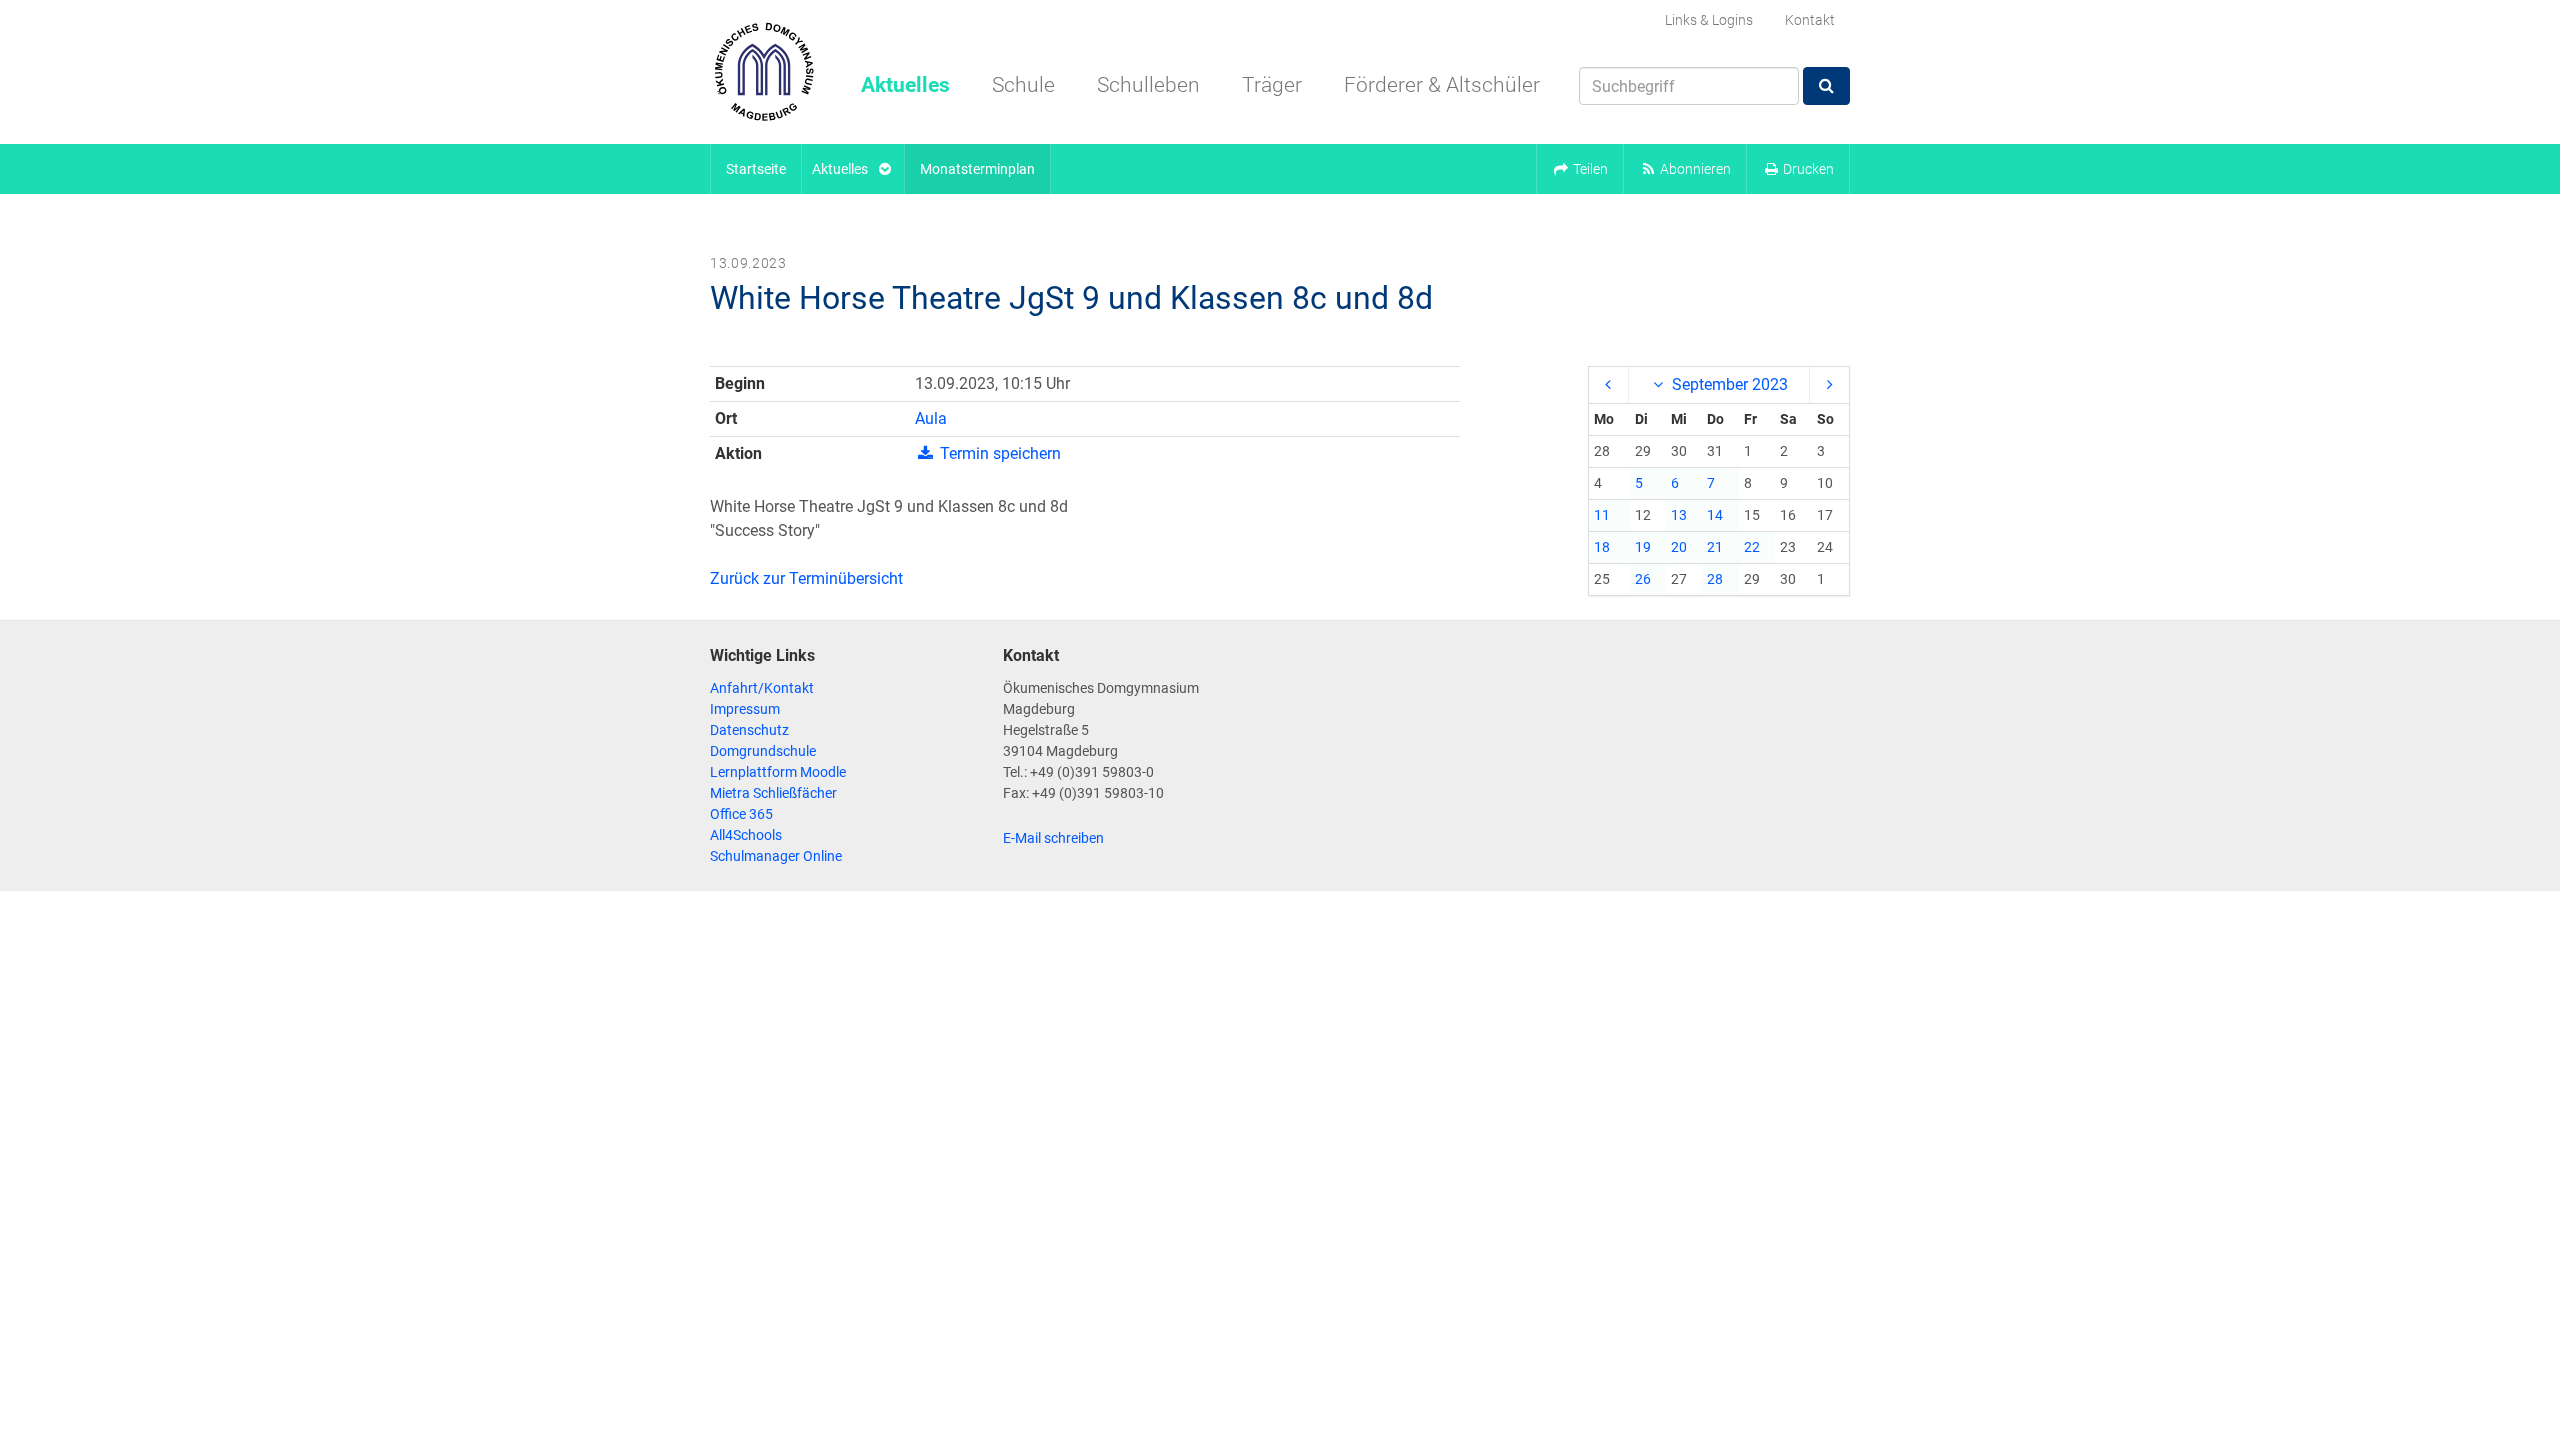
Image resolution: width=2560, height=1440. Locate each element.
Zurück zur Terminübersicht (806, 578)
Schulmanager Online (776, 856)
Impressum (745, 709)
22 (1752, 547)
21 (1715, 547)
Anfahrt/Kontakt (762, 688)
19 (1643, 547)
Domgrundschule (763, 751)
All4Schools (746, 835)
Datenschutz (749, 730)
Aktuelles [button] (905, 85)
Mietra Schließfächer (773, 793)
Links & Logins (1709, 20)
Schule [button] (1023, 85)
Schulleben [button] (1148, 85)
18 (1602, 547)
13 (1679, 515)
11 (1602, 515)
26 (1643, 579)
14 (1715, 515)
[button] (1580, 169)
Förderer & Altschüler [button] (1442, 85)
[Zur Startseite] (764, 72)
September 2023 (1728, 384)
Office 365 (741, 814)
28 (1715, 579)
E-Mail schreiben (1053, 838)
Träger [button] (1272, 85)
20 (1679, 547)
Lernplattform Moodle (778, 772)
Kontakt (1810, 20)
